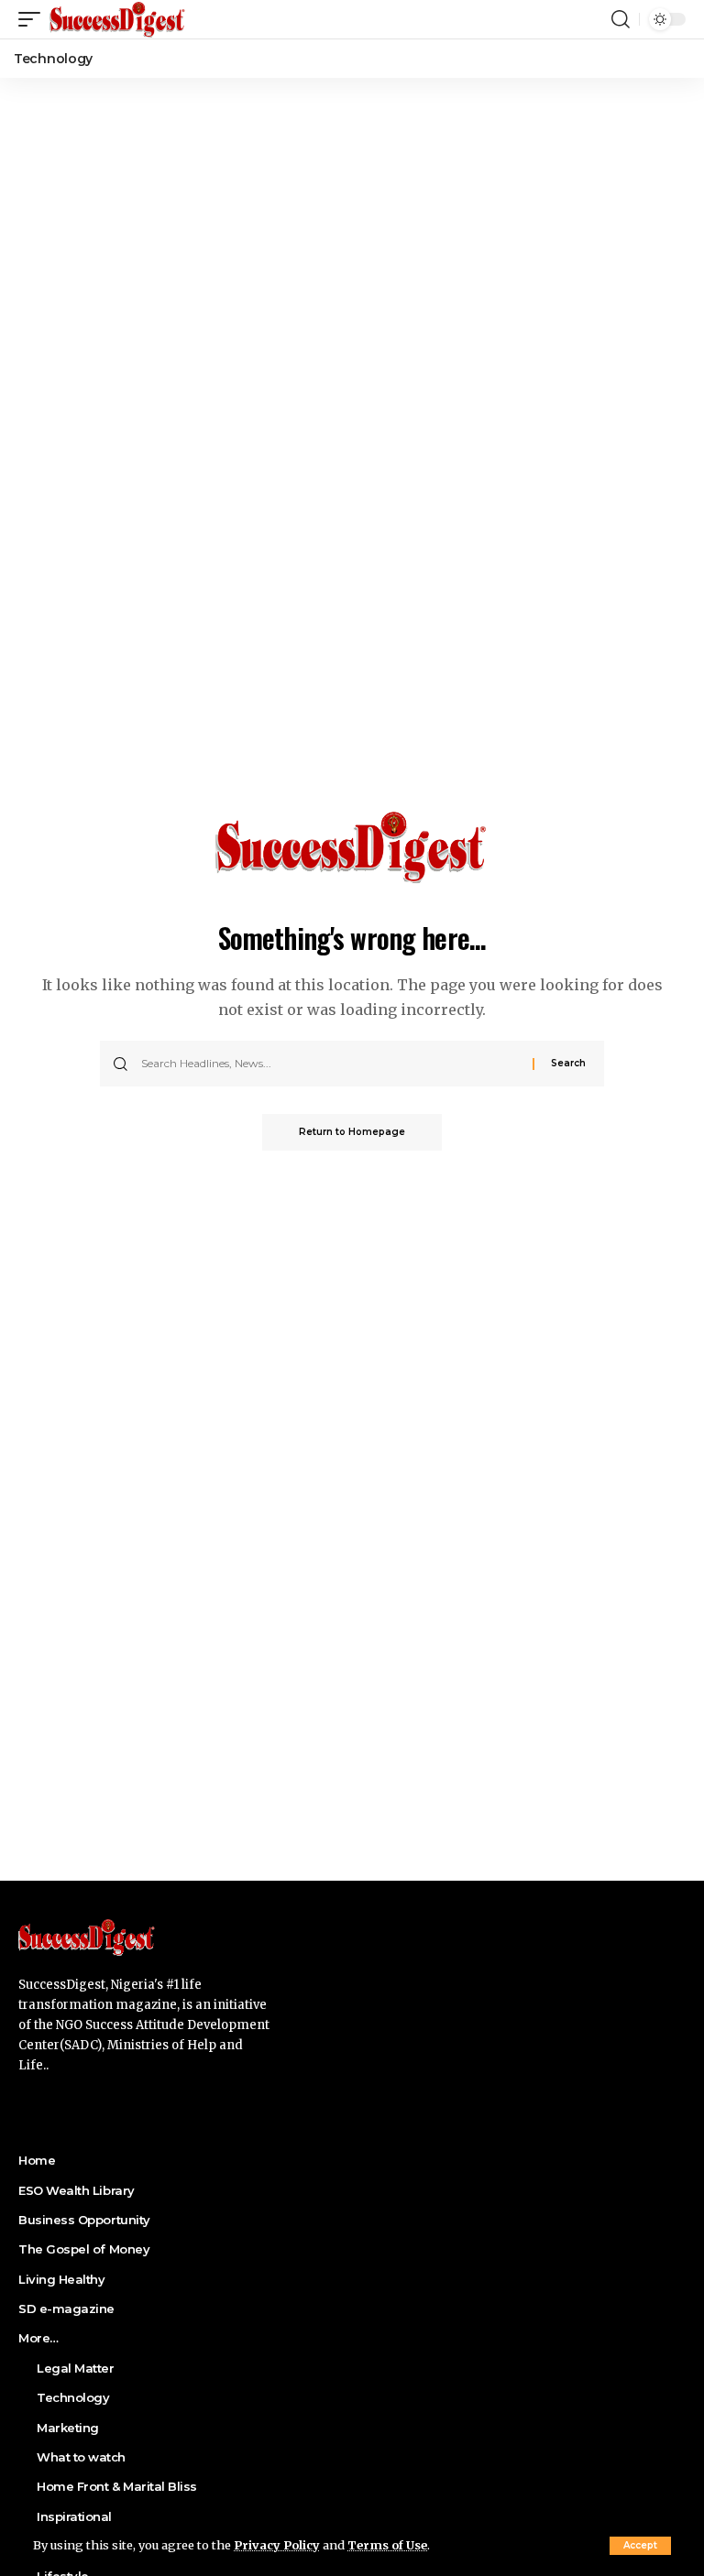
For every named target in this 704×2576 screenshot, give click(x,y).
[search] (621, 19)
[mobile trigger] (34, 19)
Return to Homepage (352, 1132)
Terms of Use (387, 2545)
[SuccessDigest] (118, 19)
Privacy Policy (277, 2545)
